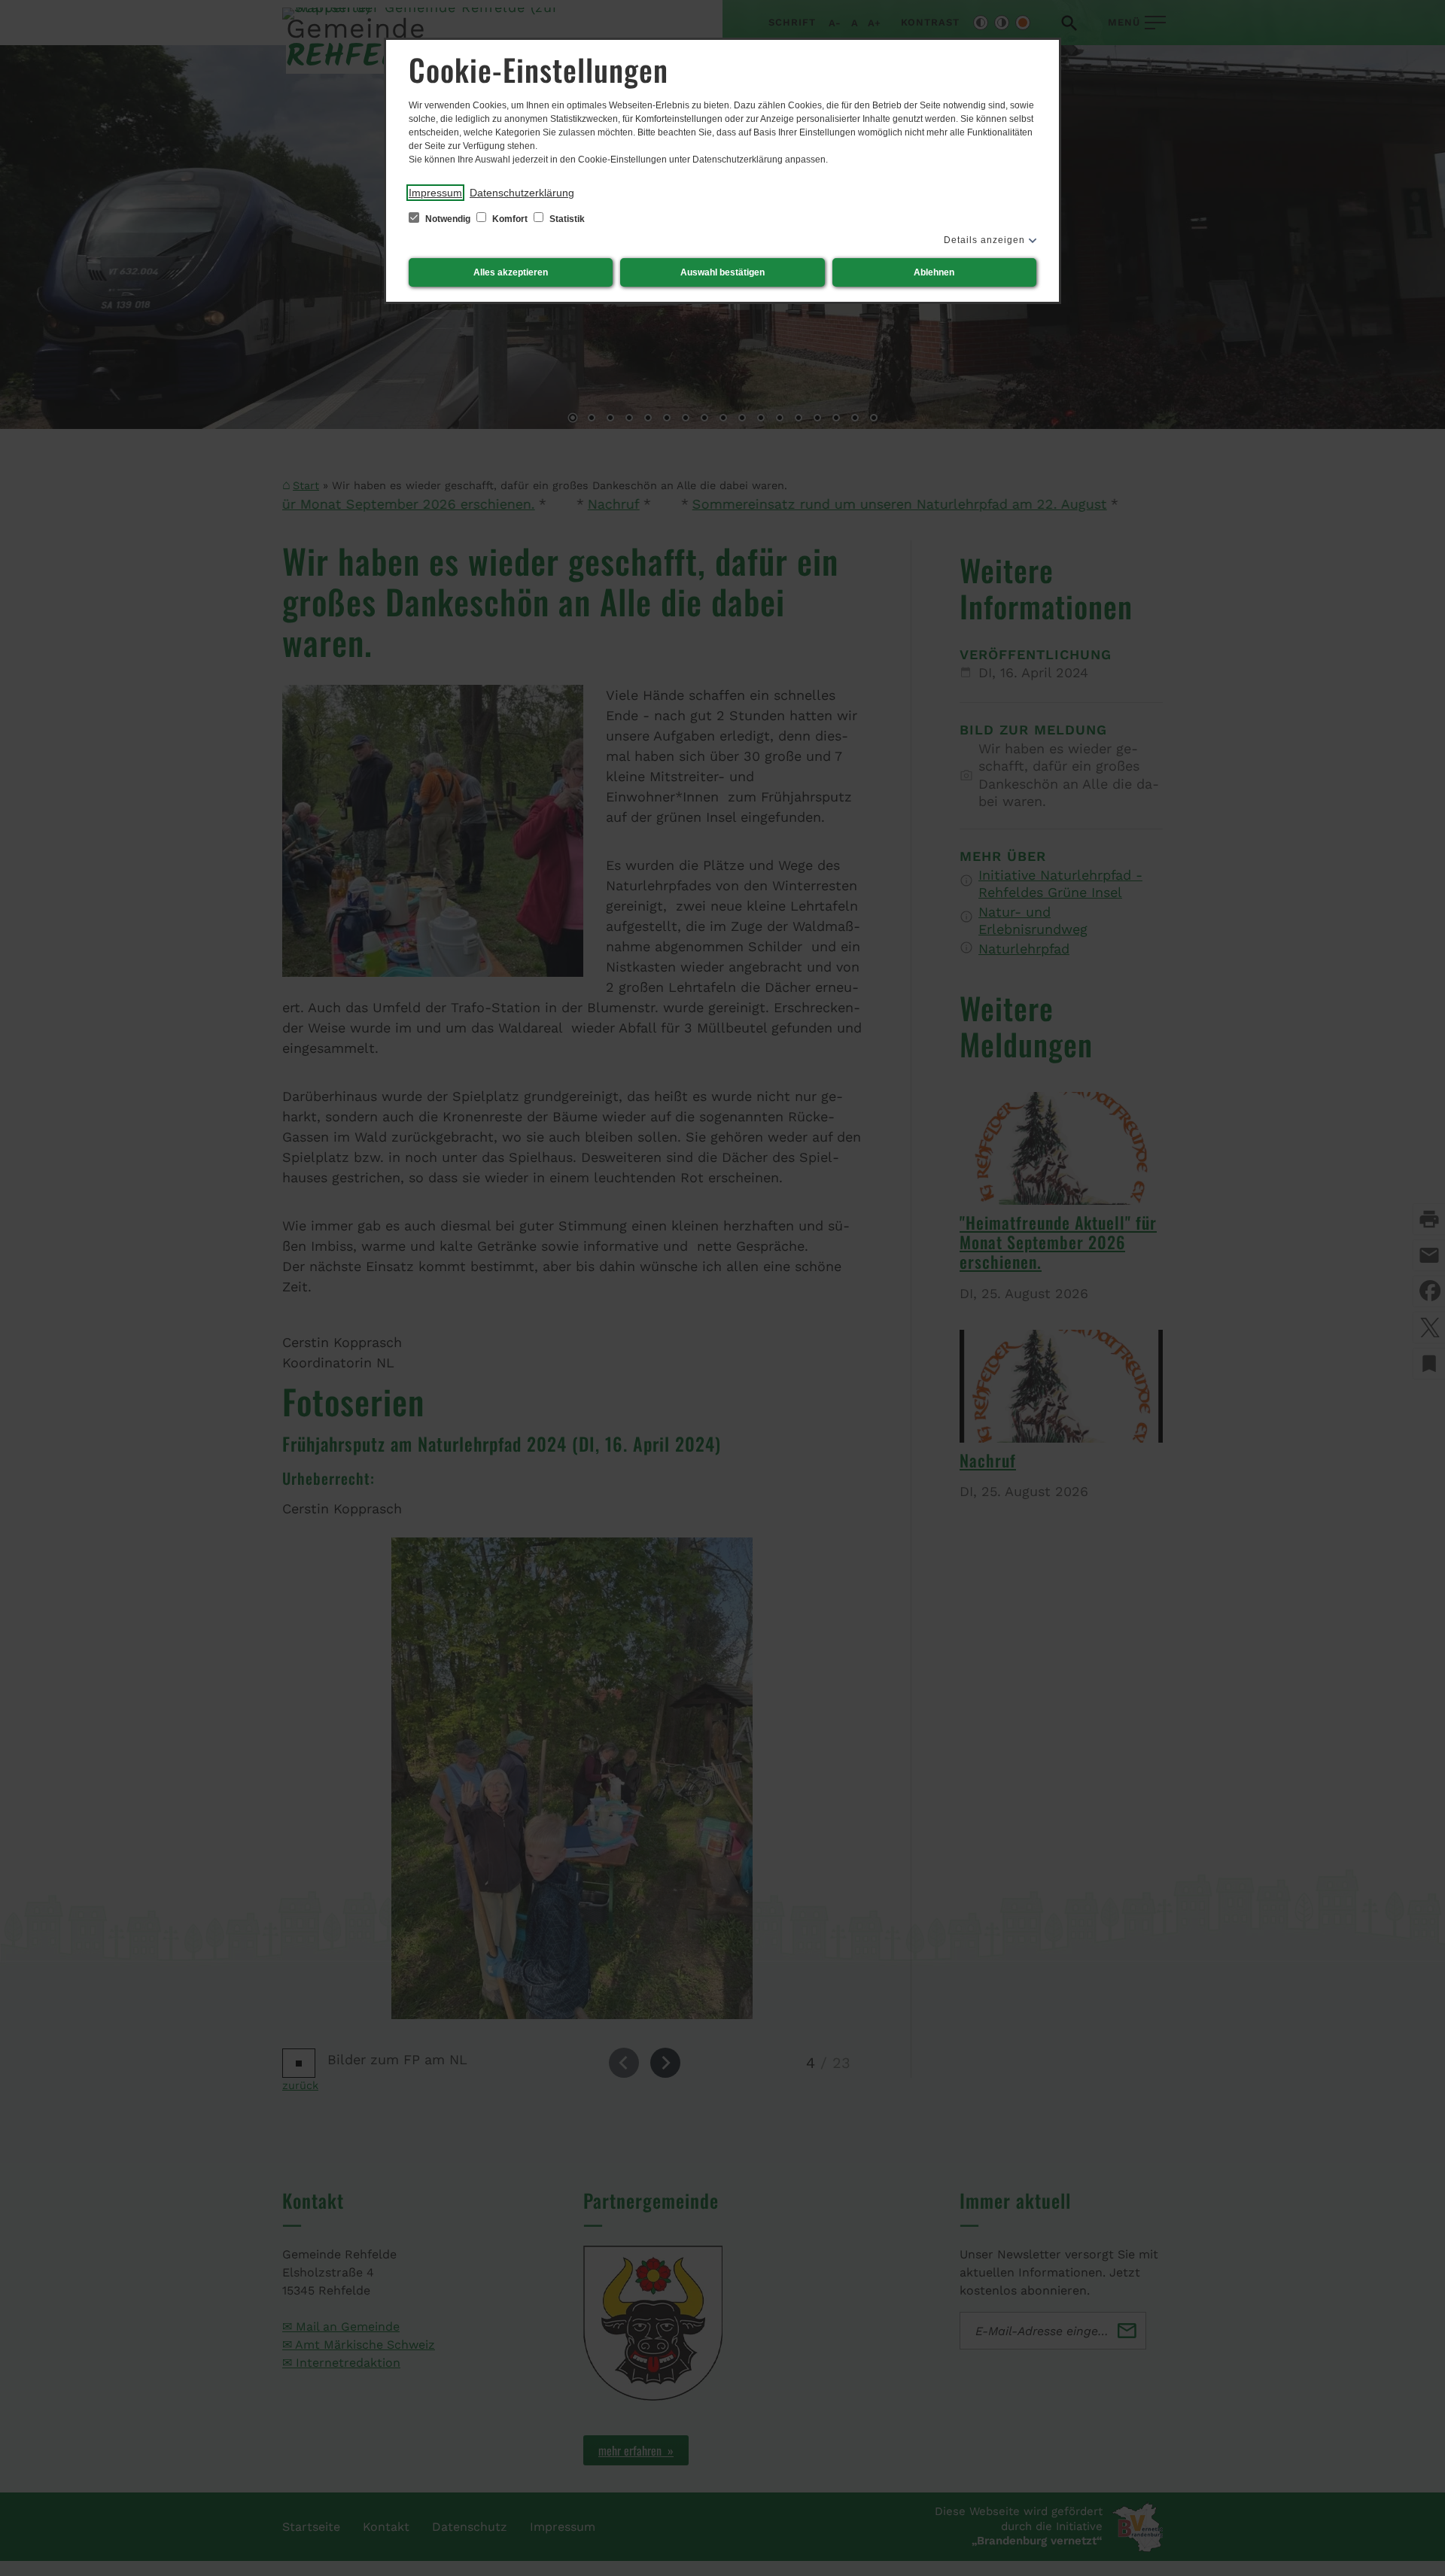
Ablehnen (934, 272)
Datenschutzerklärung (522, 193)
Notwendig (448, 219)
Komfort (510, 219)
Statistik (566, 219)
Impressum (435, 193)
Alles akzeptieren (511, 272)
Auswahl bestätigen (722, 272)
